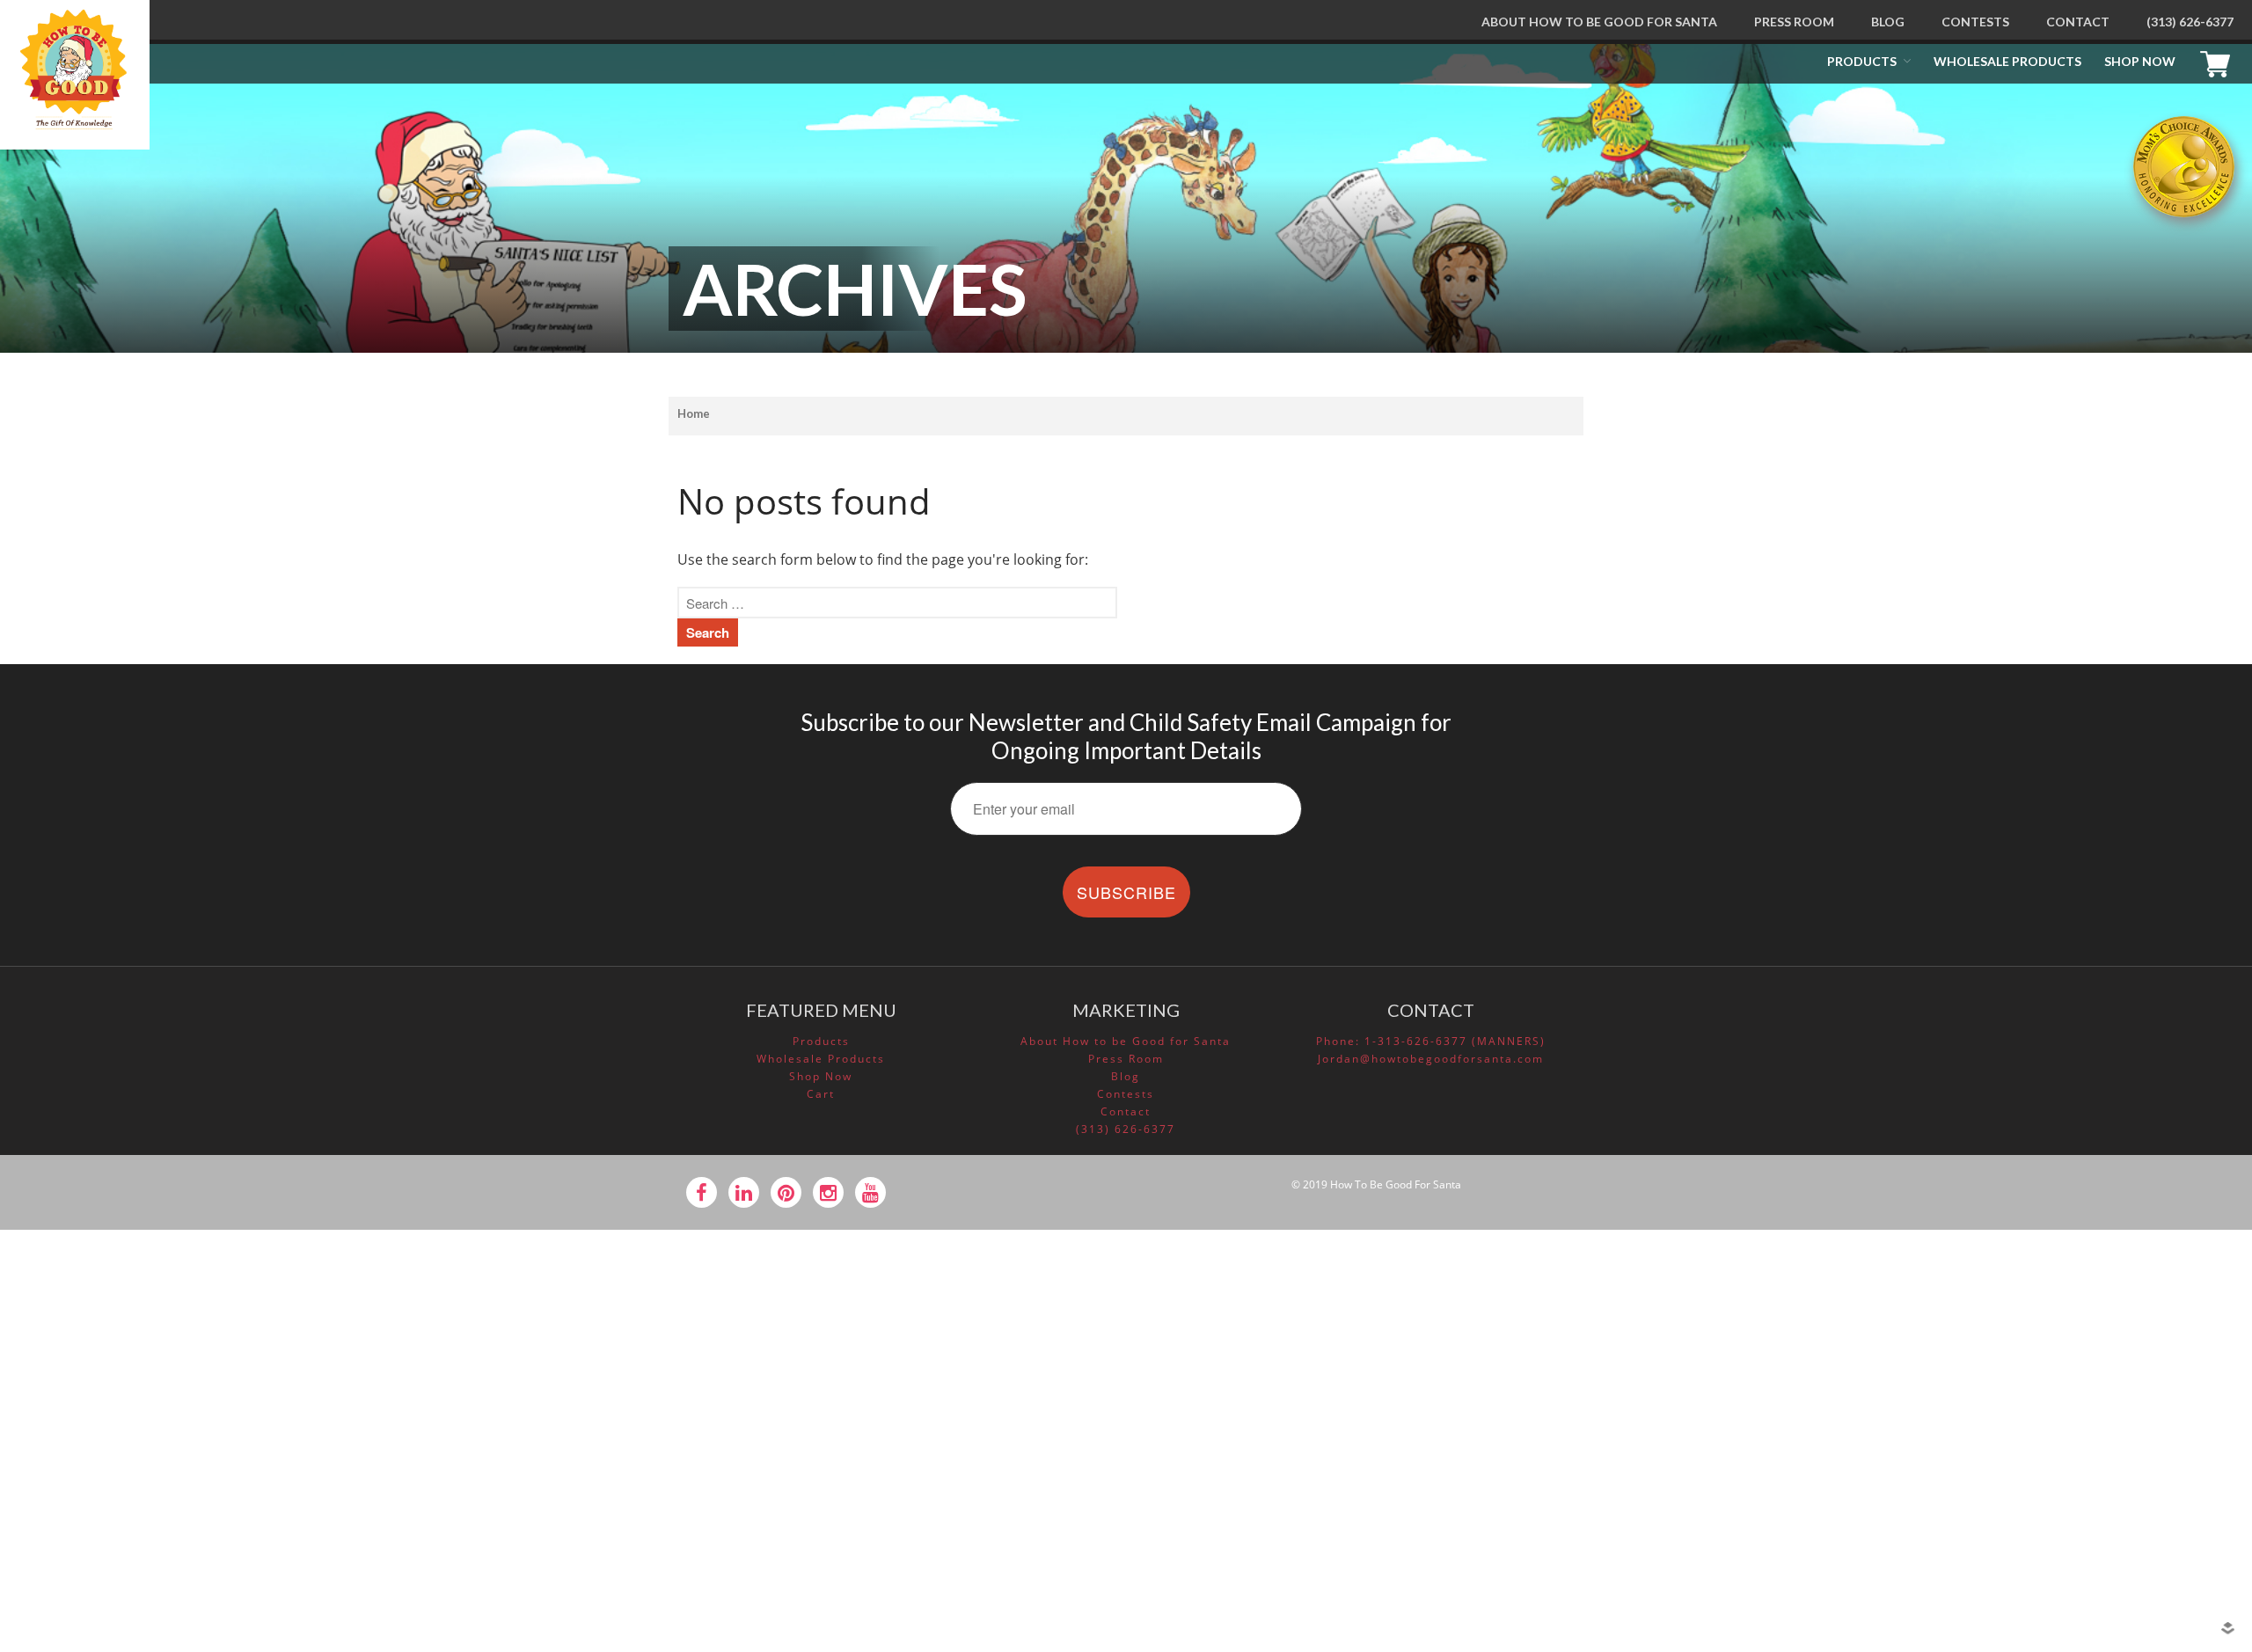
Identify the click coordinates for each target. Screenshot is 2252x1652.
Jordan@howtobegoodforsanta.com (1431, 1059)
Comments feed (2095, 1516)
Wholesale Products (2007, 61)
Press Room (1794, 22)
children (2074, 1283)
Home (694, 413)
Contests (1975, 22)
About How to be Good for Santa (1599, 22)
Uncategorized (2091, 1384)
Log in (2067, 1466)
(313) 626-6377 (2190, 22)
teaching (2075, 1359)
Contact (2078, 22)
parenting (2078, 1334)
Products (1862, 61)
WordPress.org (2091, 1540)
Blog (1888, 22)
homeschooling (2093, 1309)
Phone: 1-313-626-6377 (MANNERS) (1431, 1041)
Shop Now (2140, 61)
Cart (2219, 62)
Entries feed (2084, 1490)
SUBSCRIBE (1126, 892)
